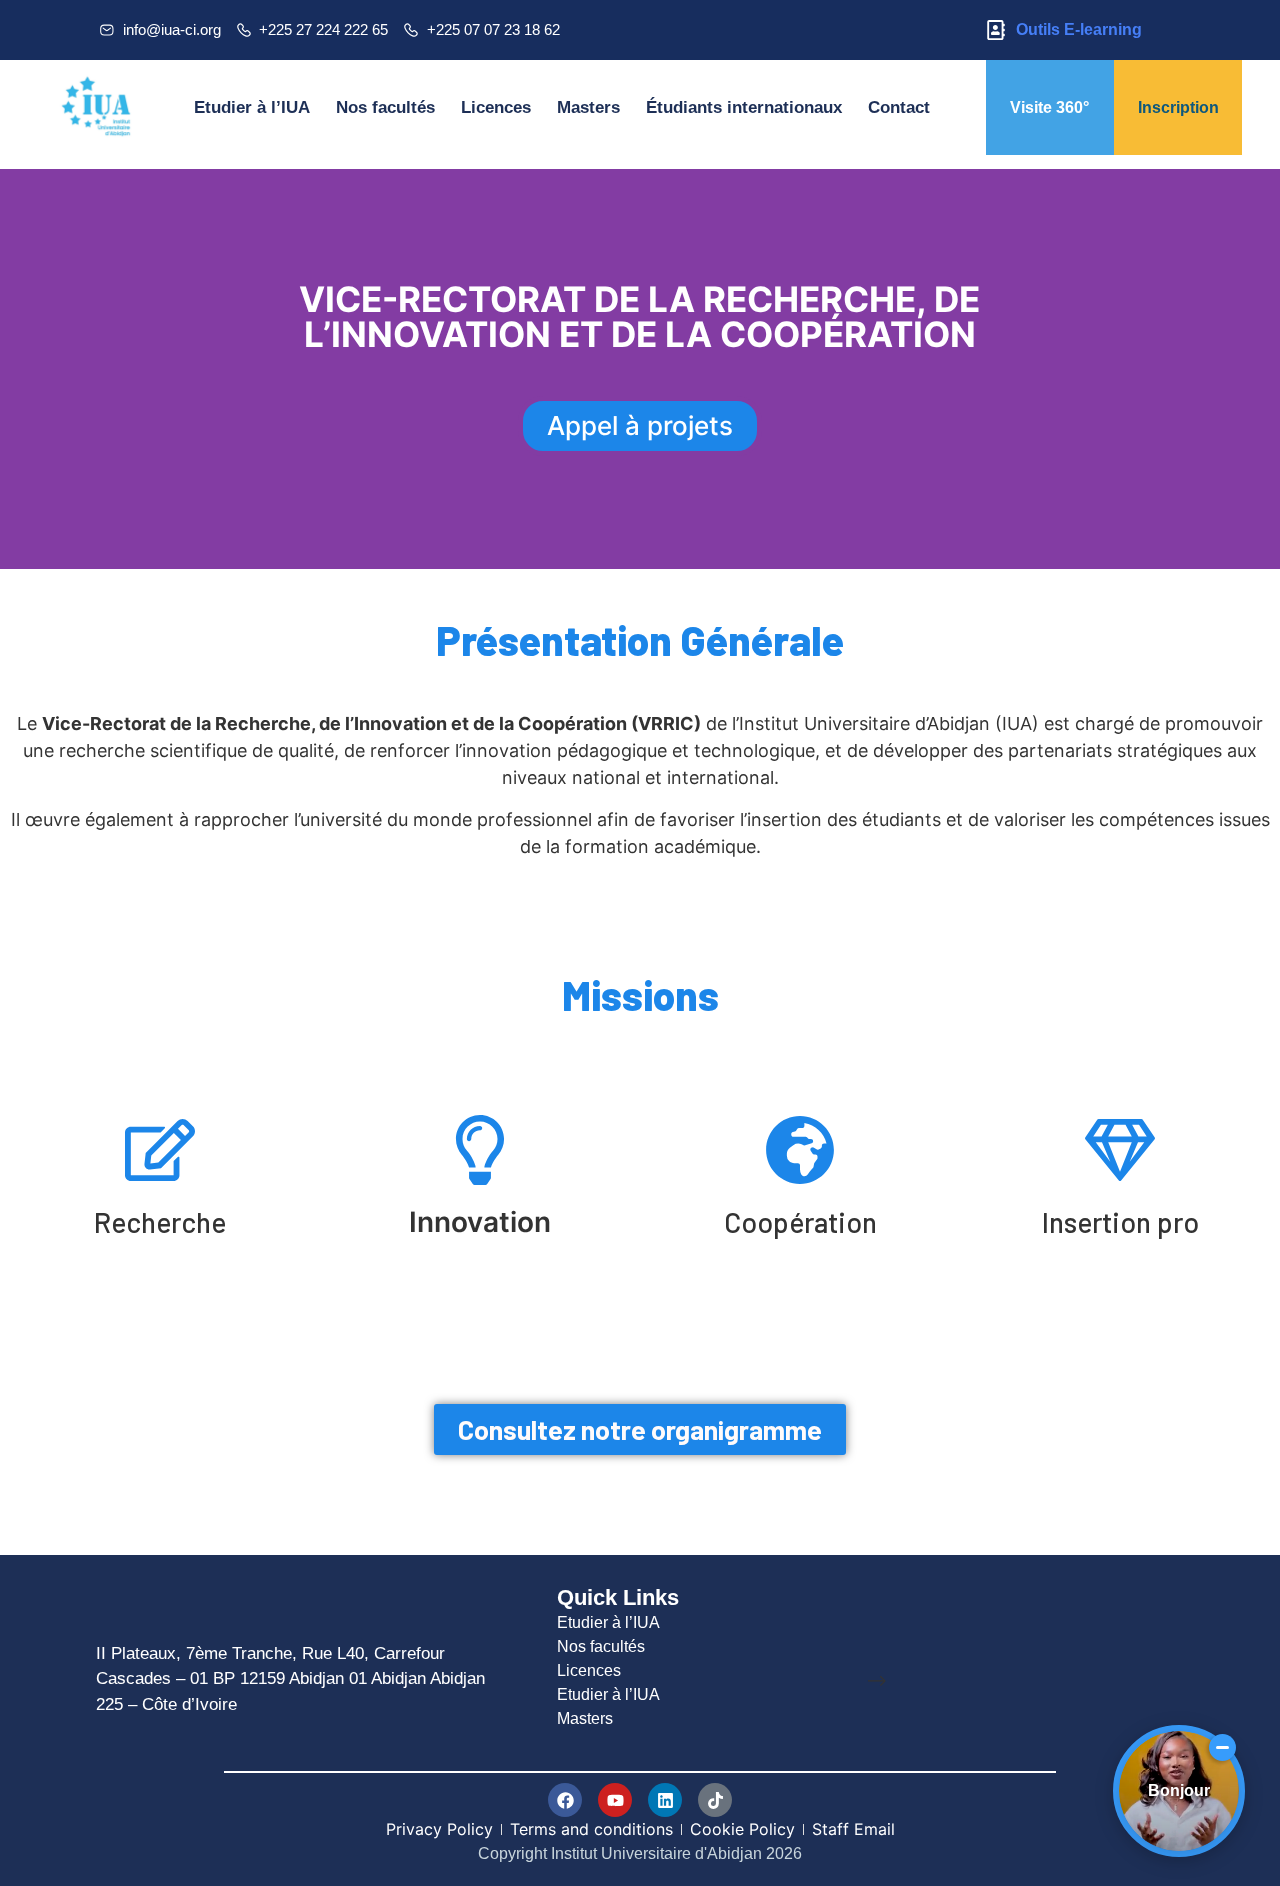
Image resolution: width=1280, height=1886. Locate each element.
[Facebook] (565, 1800)
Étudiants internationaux (744, 107)
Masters (588, 107)
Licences (496, 107)
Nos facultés (385, 107)
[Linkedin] (665, 1800)
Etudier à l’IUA (252, 107)
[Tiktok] (715, 1800)
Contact (899, 107)
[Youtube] (615, 1800)
